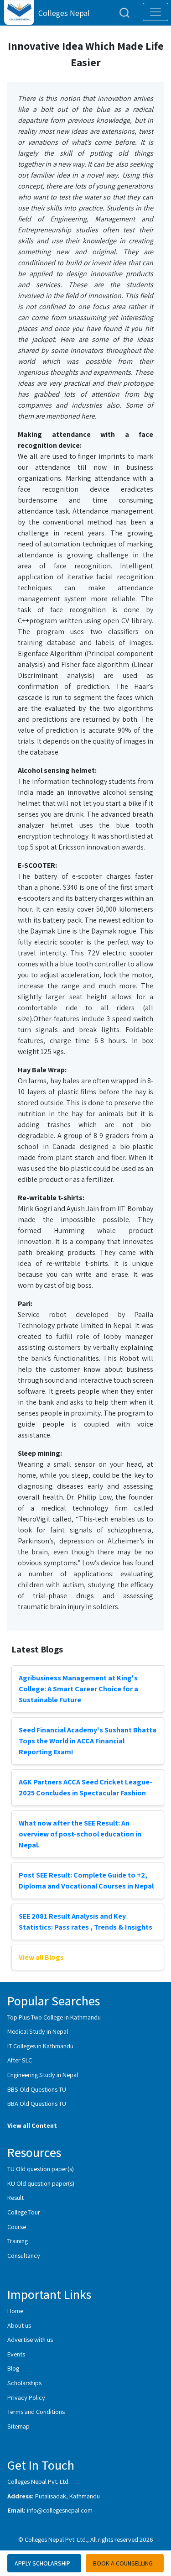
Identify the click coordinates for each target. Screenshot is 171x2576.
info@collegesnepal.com (60, 2510)
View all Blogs (41, 1957)
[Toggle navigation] (155, 12)
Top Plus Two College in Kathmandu (54, 2017)
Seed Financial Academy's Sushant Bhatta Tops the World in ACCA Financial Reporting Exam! (88, 1741)
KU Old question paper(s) (41, 2183)
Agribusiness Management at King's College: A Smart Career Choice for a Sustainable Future (78, 1689)
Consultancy (24, 2255)
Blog (13, 2368)
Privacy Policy (26, 2397)
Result (16, 2197)
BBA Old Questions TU (37, 2103)
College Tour (24, 2212)
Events (16, 2354)
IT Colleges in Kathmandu (40, 2046)
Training (18, 2241)
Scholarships (24, 2383)
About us (19, 2325)
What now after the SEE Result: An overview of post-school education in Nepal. (80, 1834)
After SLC (20, 2060)
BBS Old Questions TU (37, 2089)
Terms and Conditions (36, 2411)
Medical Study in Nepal (38, 2031)
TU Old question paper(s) (41, 2169)
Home (15, 2311)
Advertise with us (30, 2339)
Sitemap (18, 2426)
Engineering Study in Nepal (43, 2075)
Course (17, 2227)
